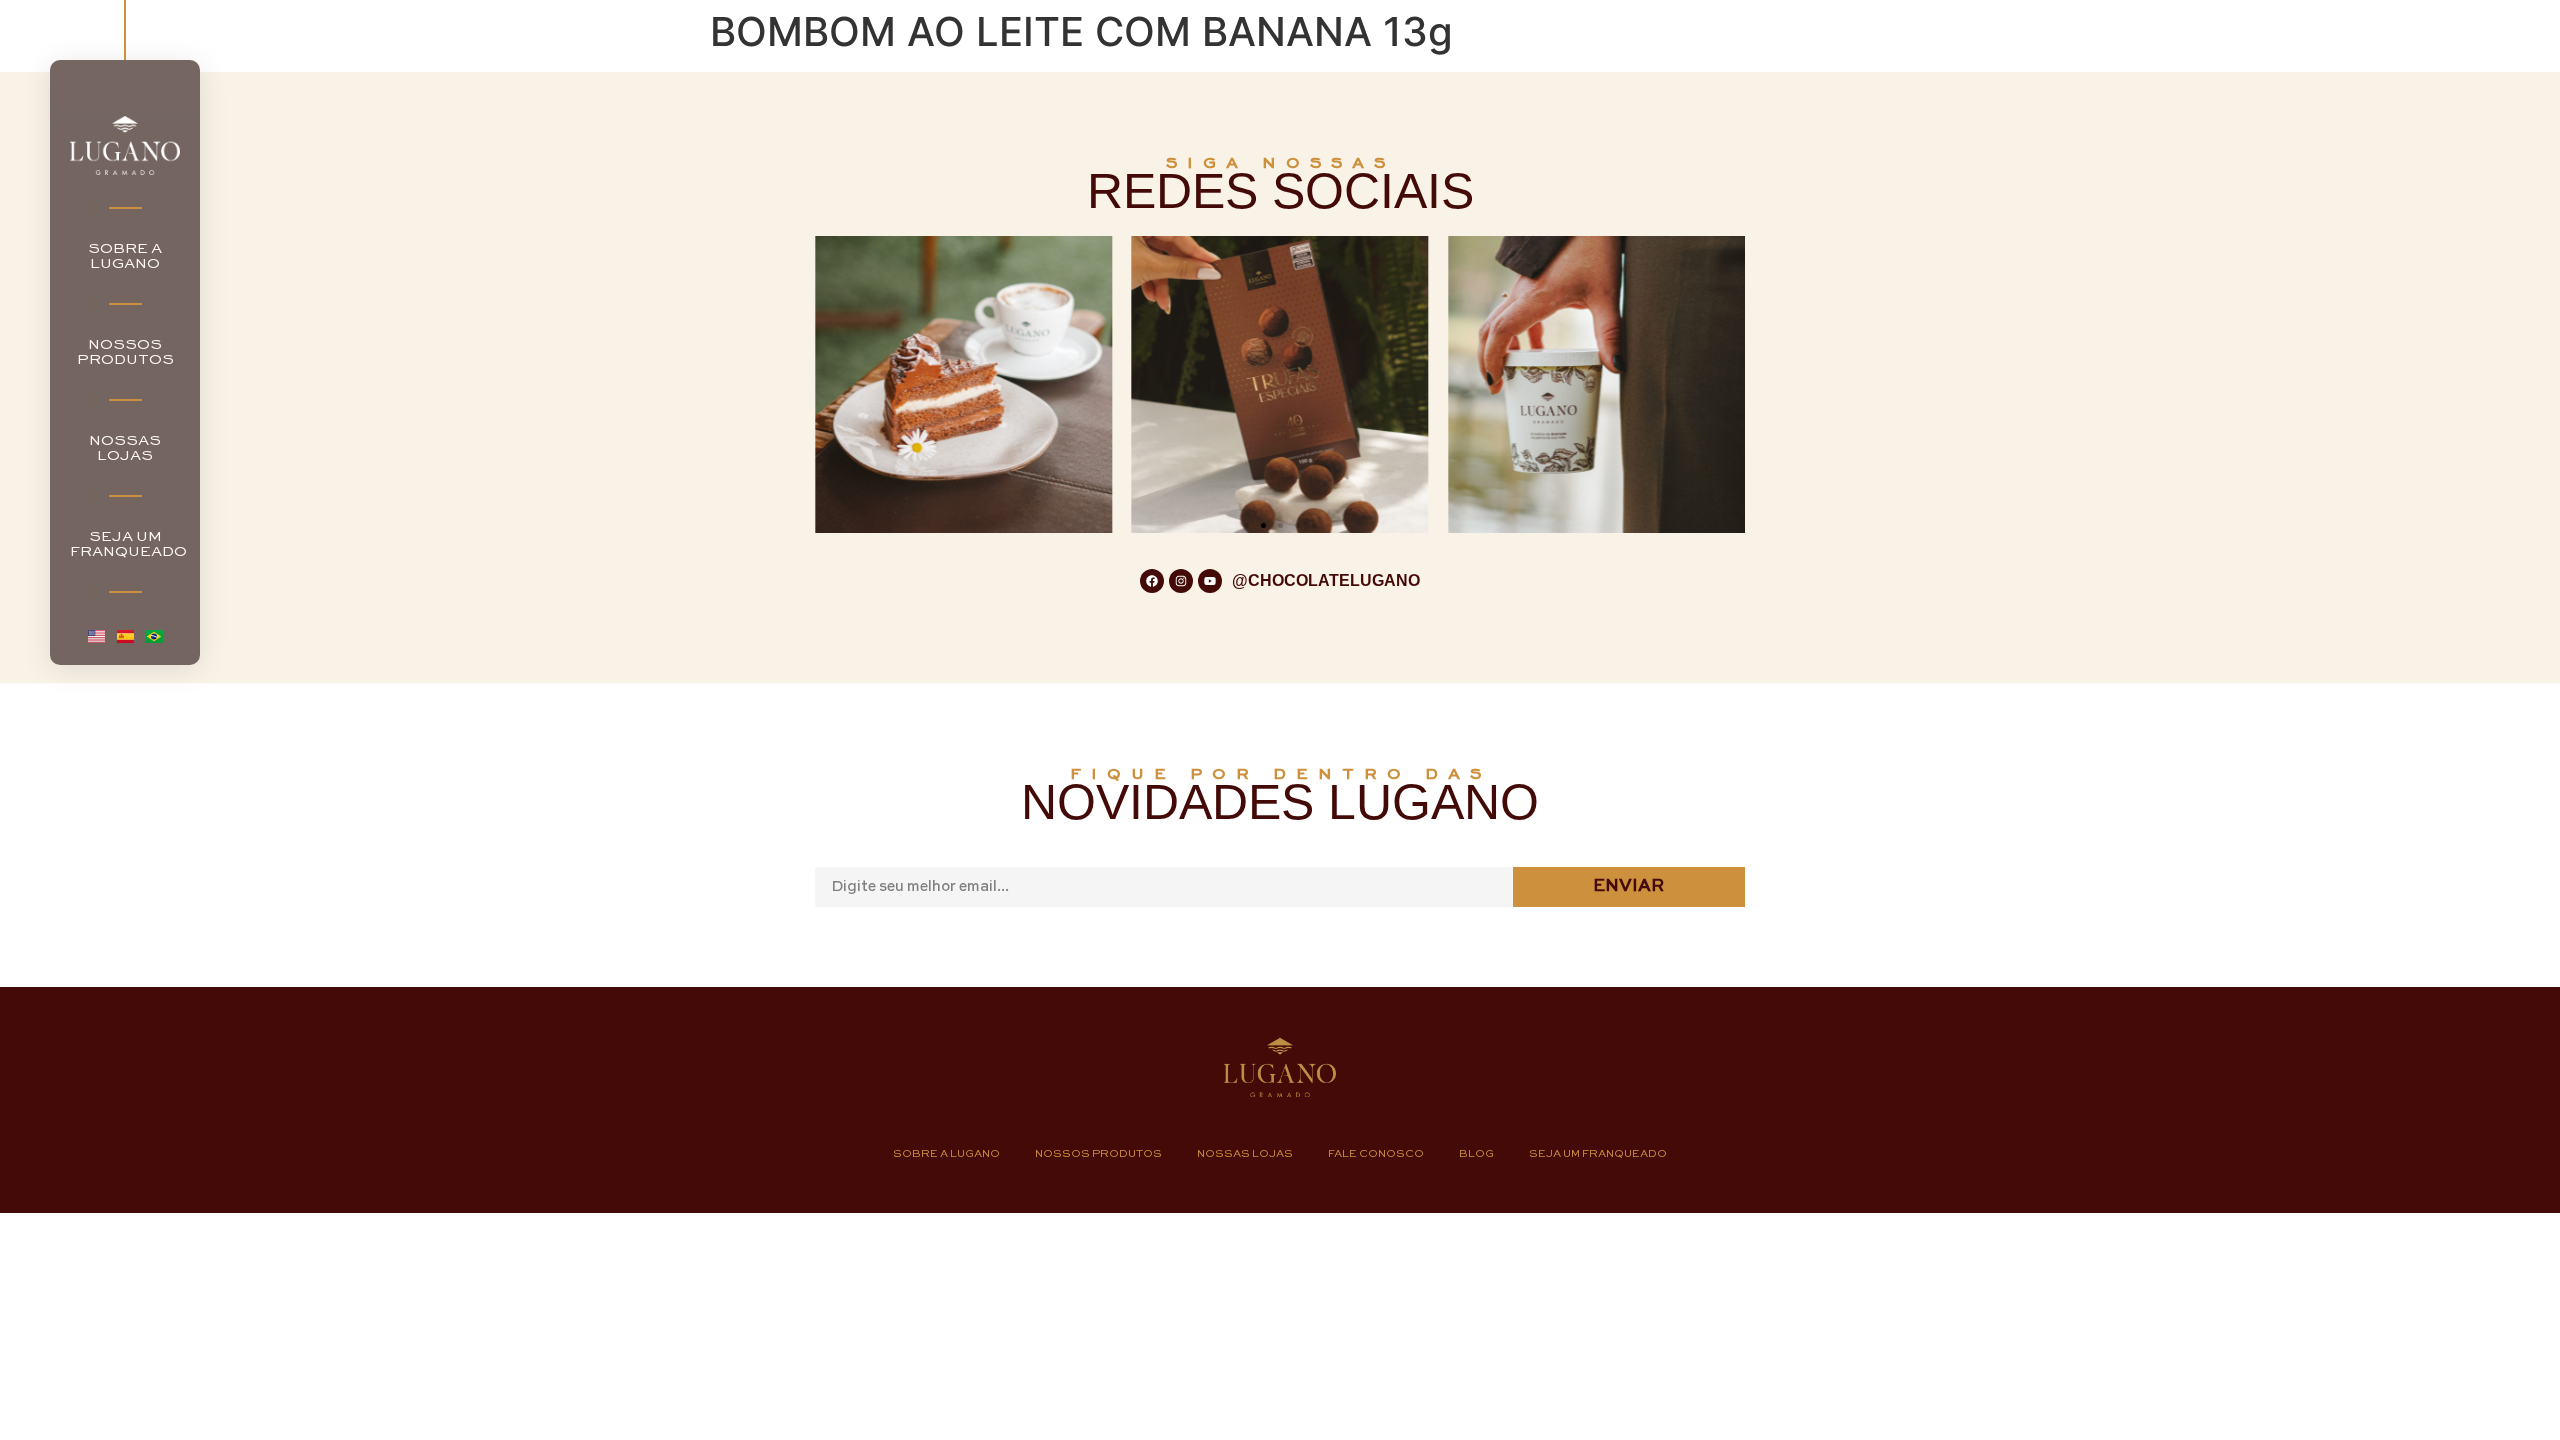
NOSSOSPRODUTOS (125, 352)
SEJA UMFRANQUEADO (128, 544)
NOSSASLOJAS (125, 448)
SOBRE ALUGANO (125, 256)
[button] (1246, 525)
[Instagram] (1181, 581)
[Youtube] (1210, 581)
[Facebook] (1152, 581)
